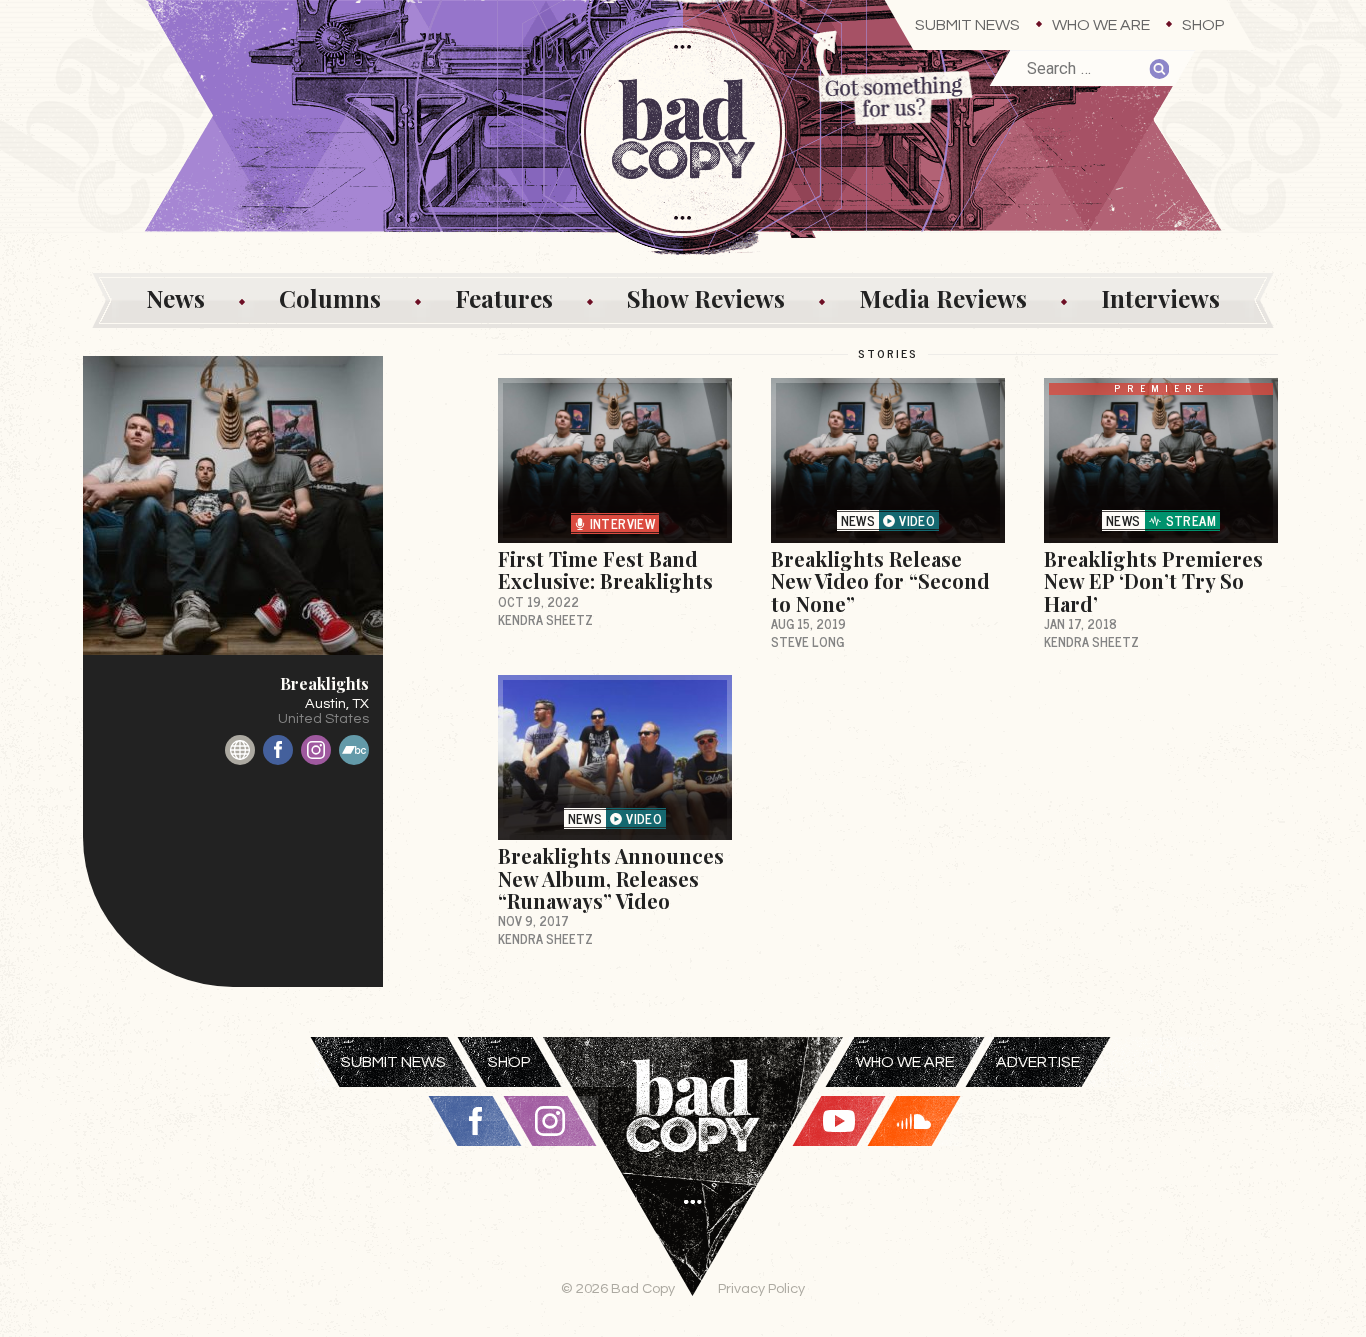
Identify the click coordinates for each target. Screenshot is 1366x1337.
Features (504, 298)
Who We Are (1101, 25)
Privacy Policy (761, 1288)
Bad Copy (693, 1187)
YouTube (839, 1121)
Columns (330, 298)
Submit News (967, 25)
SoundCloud (914, 1121)
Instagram (316, 750)
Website (240, 750)
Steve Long (807, 641)
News (175, 298)
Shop (1203, 25)
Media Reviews (943, 298)
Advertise (1038, 1062)
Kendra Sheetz (545, 619)
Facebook (278, 750)
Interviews (1160, 298)
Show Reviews (706, 298)
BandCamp (354, 750)
